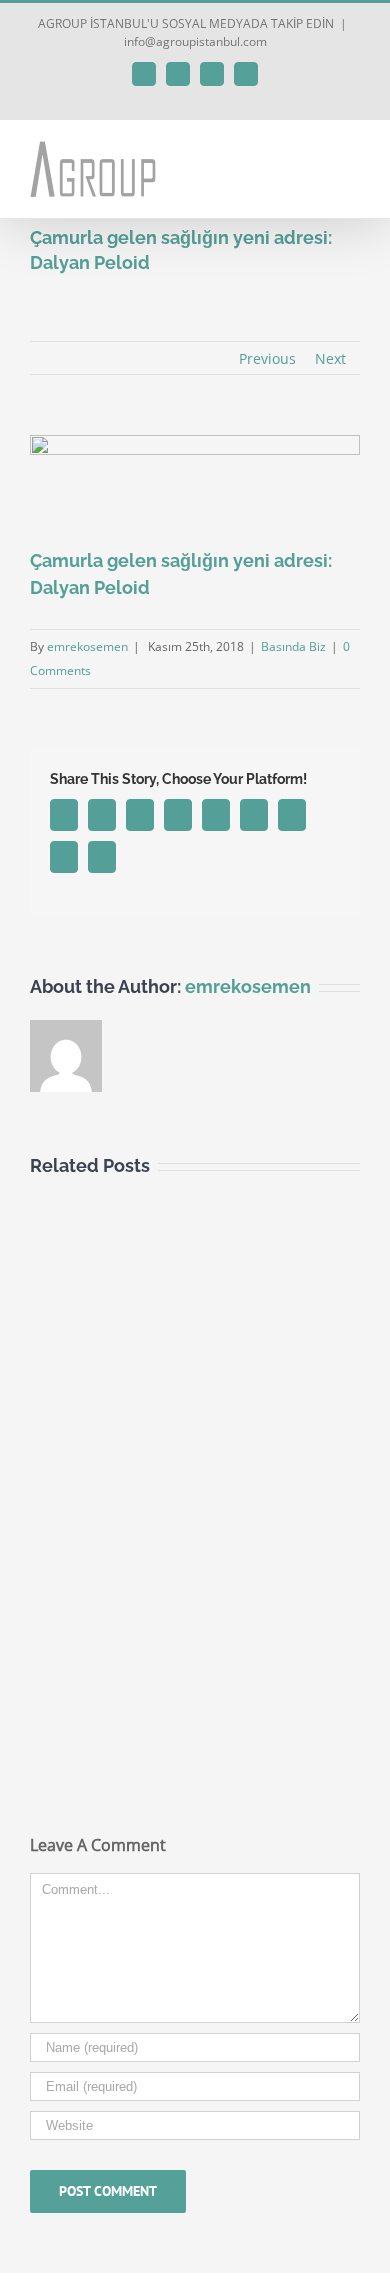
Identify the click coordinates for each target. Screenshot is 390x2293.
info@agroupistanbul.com (195, 41)
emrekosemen (87, 646)
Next (330, 358)
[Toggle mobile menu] (352, 150)
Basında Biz (293, 646)
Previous (267, 358)
